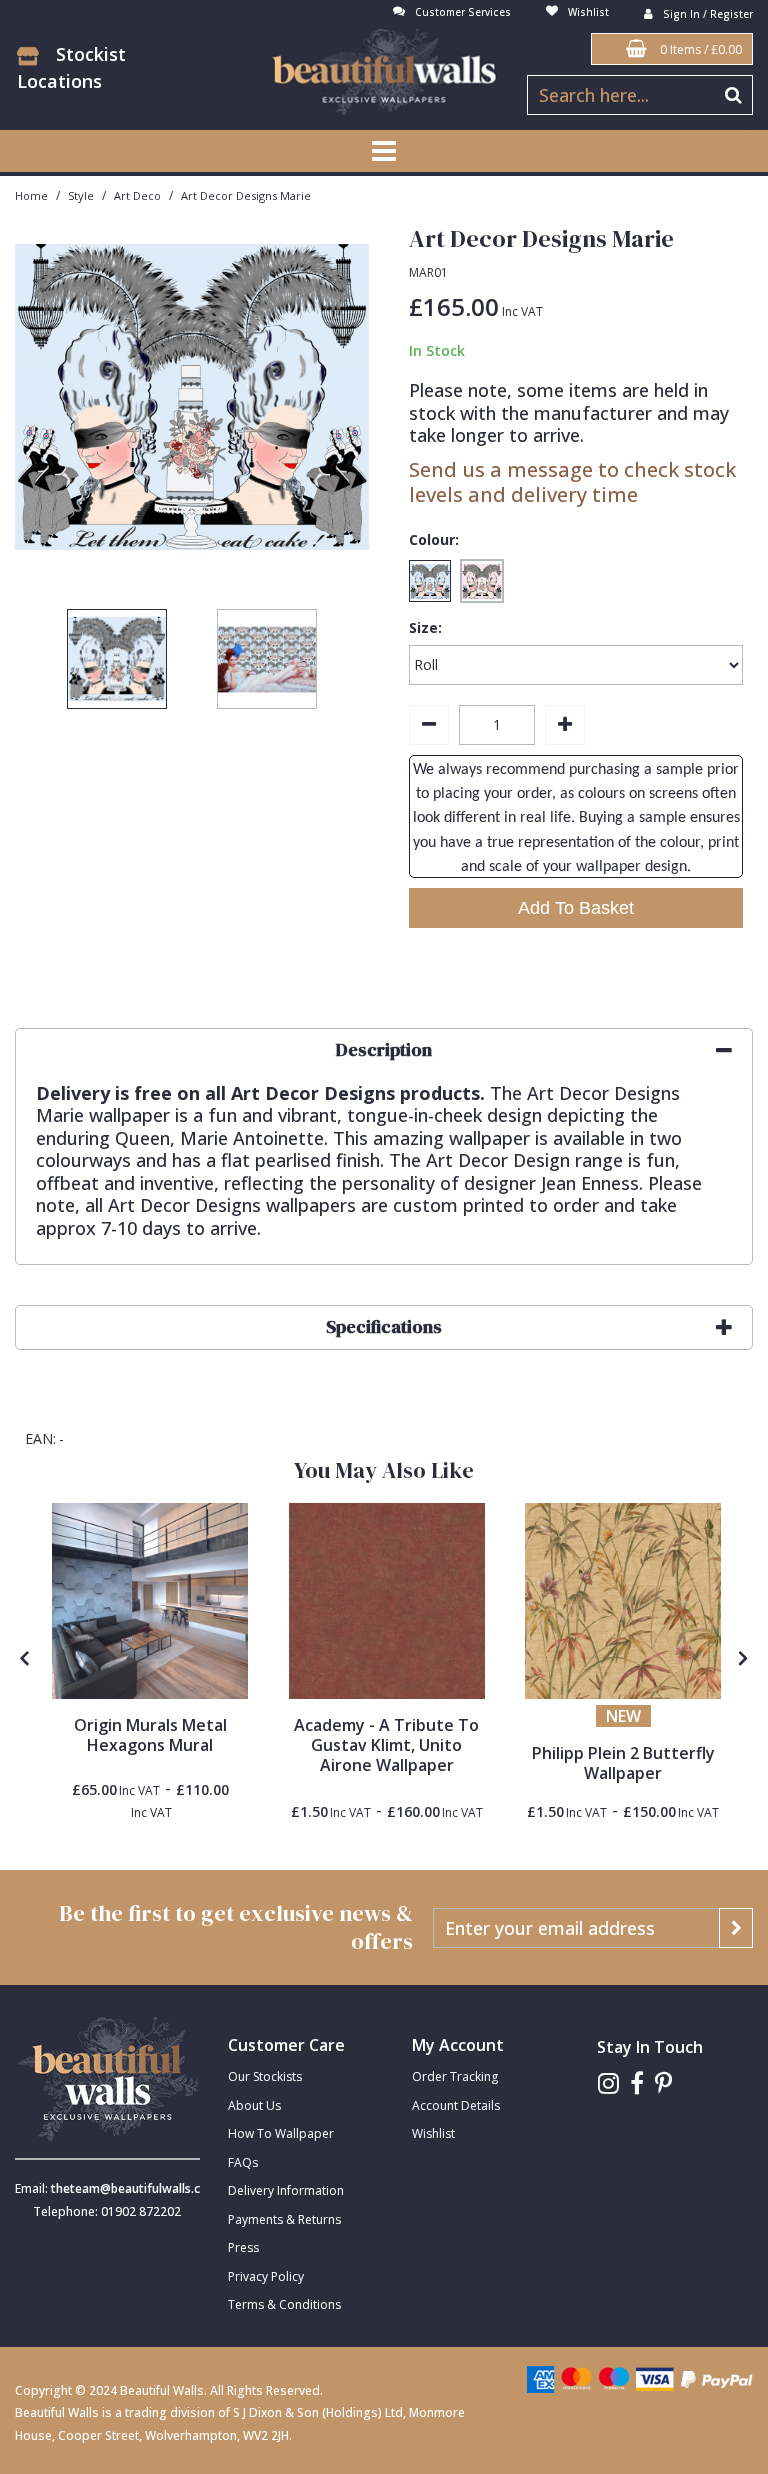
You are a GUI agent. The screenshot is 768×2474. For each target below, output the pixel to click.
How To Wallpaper (281, 2133)
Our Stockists (265, 2076)
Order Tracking (455, 2076)
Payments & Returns (284, 2219)
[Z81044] (623, 1601)
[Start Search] (733, 95)
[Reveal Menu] (384, 151)
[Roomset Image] (150, 1601)
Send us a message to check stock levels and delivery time (572, 482)
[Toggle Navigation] (384, 151)
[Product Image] (387, 1601)
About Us (254, 2105)
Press (243, 2247)
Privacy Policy (266, 2276)
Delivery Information (286, 2190)
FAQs (243, 2162)
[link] (608, 2083)
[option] (117, 664)
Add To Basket (576, 908)
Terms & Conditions (284, 2304)
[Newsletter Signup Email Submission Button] (736, 1928)
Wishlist (433, 2133)
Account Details (456, 2105)
